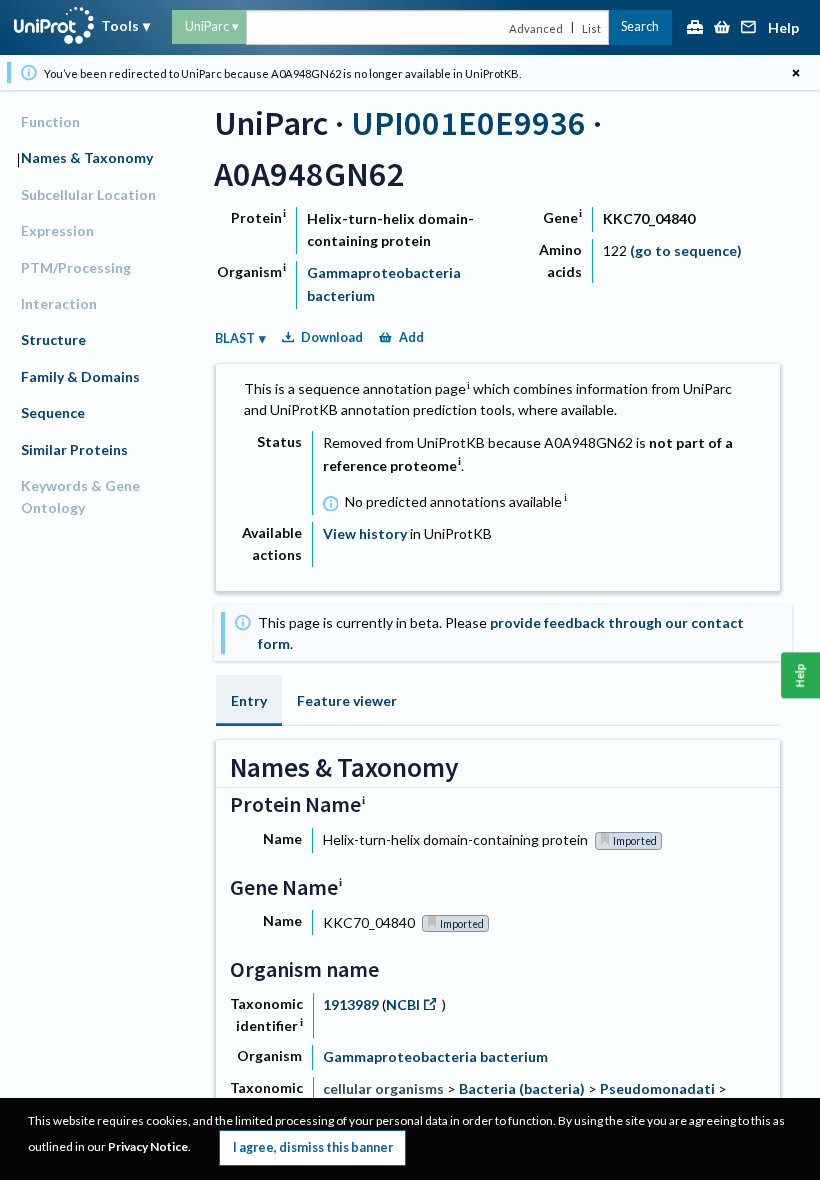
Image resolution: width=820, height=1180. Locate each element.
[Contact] (749, 28)
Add (411, 337)
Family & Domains (80, 376)
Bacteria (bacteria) (522, 1088)
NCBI (403, 1004)
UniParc (207, 26)
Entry (249, 700)
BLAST (235, 338)
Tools (120, 25)
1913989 (352, 1004)
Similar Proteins (74, 449)
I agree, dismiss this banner (313, 1147)
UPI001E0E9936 (468, 122)
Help (783, 28)
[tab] (249, 700)
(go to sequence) (686, 250)
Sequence (53, 412)
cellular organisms (383, 1088)
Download (332, 337)
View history (365, 533)
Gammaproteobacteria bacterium (435, 1056)
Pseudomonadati (657, 1088)
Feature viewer (347, 700)
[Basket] (722, 28)
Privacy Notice (148, 1146)
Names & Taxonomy (87, 157)
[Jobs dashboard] (695, 28)
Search (640, 26)
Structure (53, 339)
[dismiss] (795, 72)
